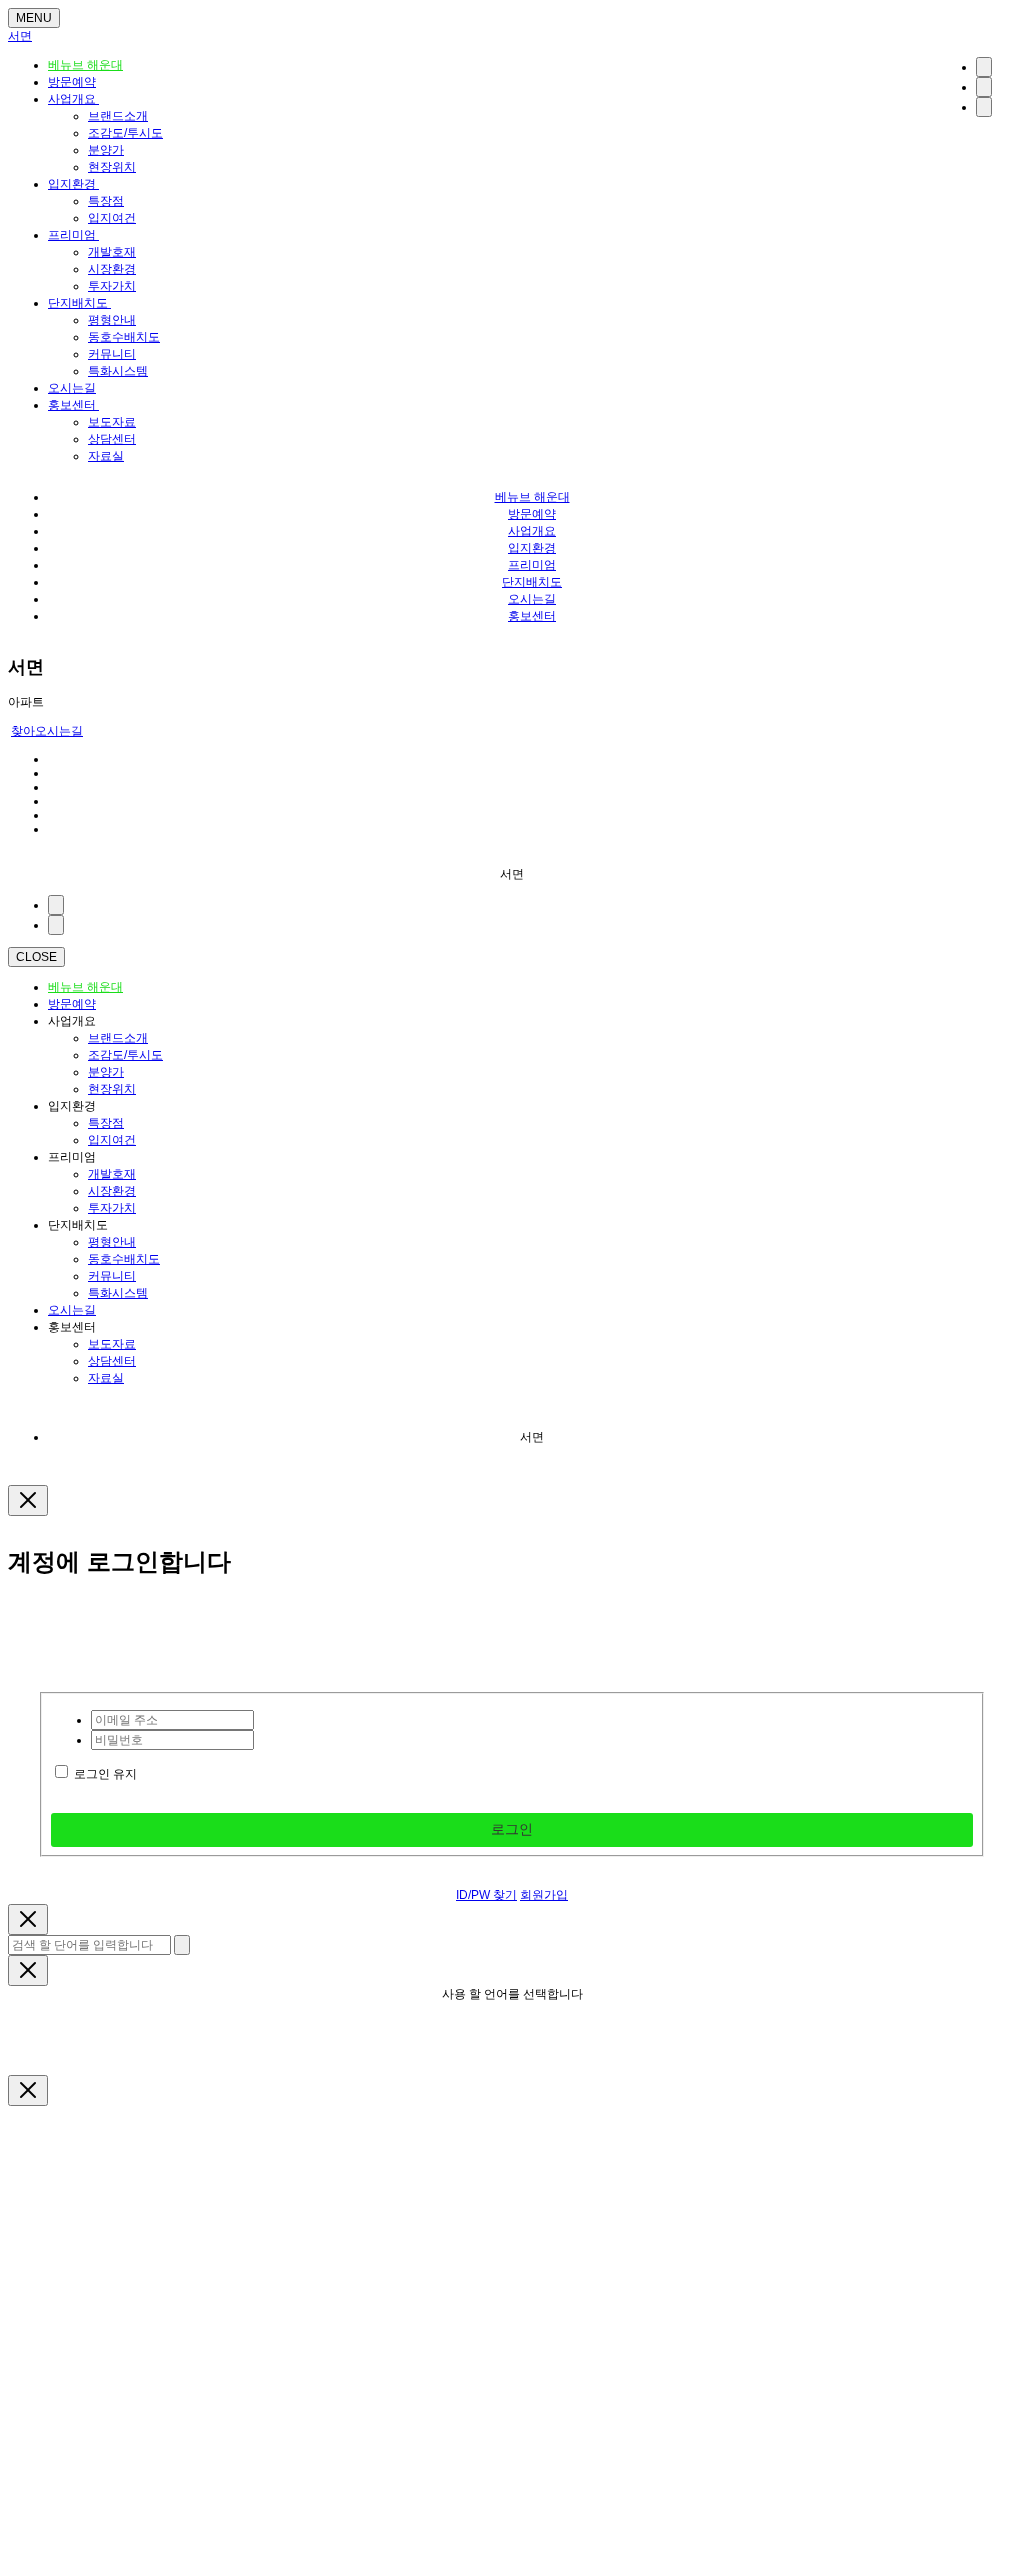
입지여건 (112, 218)
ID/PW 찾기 (486, 1895)
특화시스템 (118, 371)
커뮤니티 (112, 354)
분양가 (106, 150)
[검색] (984, 87)
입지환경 (73, 184)
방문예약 (72, 82)
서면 (20, 36)
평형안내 (112, 320)
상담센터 (112, 439)
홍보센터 (73, 405)
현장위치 (112, 167)
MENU (34, 18)
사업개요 (73, 99)
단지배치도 (79, 303)
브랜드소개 (118, 116)
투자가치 (112, 286)
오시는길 (72, 388)
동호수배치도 (124, 337)
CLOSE (36, 957)
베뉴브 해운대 (85, 65)
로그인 (512, 1829)
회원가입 (544, 1895)
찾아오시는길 (47, 731)
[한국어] (984, 67)
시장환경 (112, 269)
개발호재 (112, 252)
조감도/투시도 (125, 133)
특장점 (106, 201)
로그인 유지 (105, 1774)
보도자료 (112, 422)
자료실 (106, 456)
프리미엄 (73, 235)
